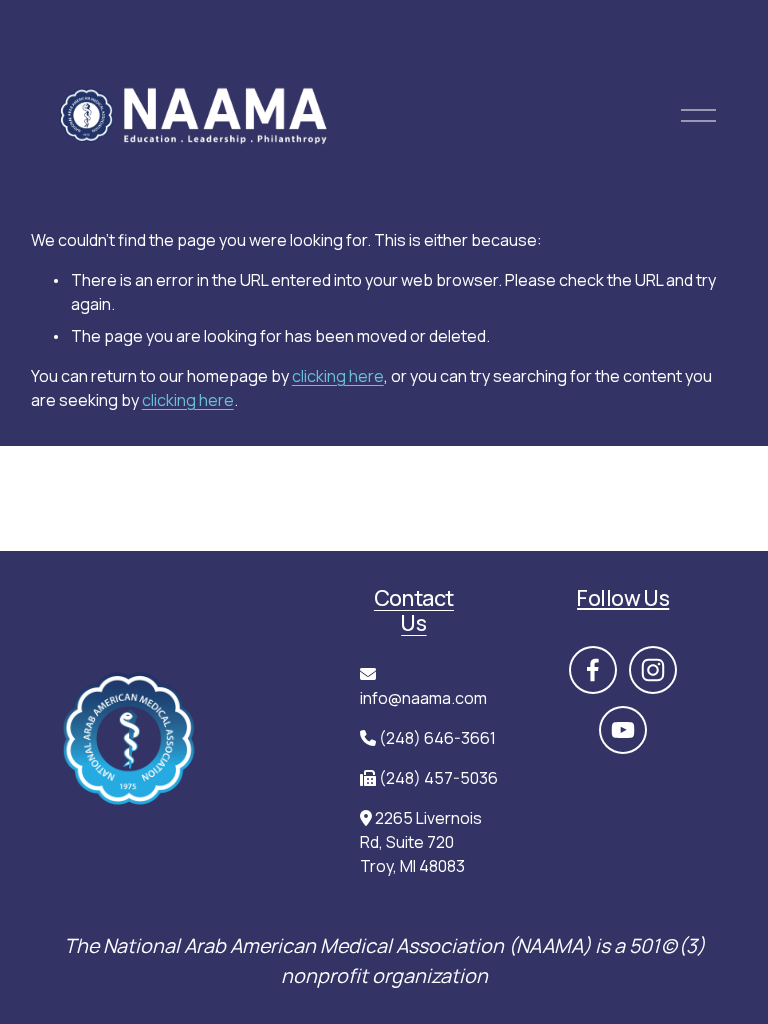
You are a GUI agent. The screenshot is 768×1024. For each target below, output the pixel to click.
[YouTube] (623, 730)
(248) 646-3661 (437, 738)
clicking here (338, 376)
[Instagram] (653, 670)
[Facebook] (593, 670)
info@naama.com (423, 698)
